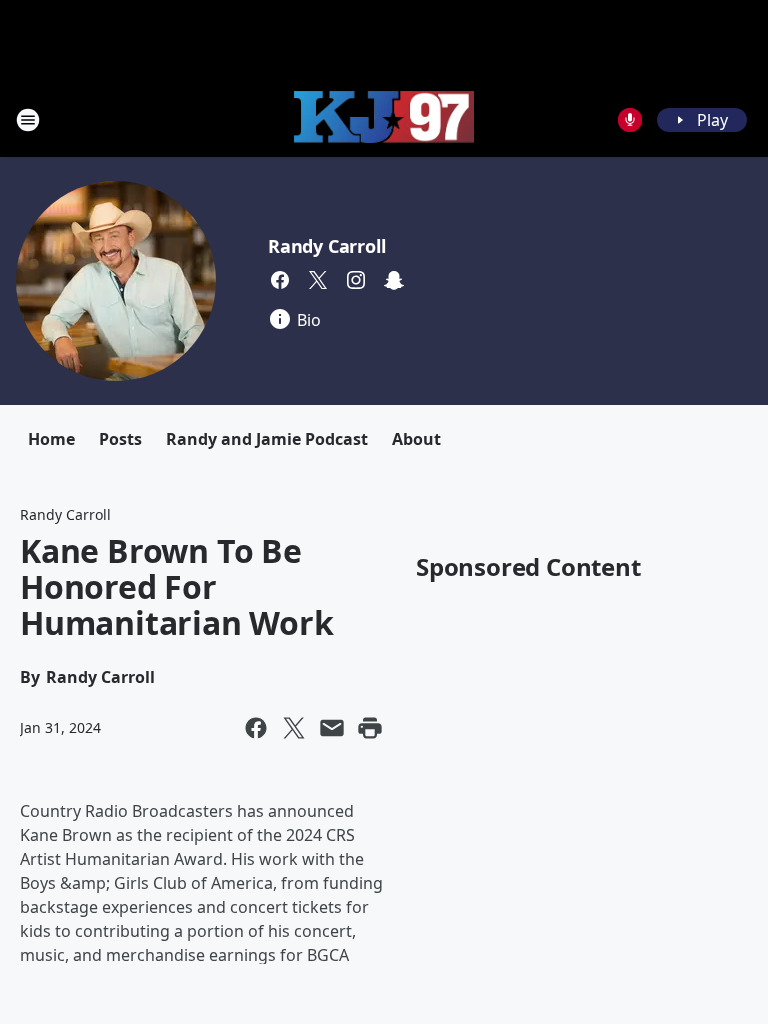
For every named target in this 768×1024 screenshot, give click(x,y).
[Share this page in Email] (332, 728)
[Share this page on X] (294, 728)
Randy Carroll (326, 246)
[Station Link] (384, 120)
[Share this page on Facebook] (256, 728)
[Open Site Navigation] (28, 120)
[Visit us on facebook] (280, 280)
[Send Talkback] (630, 120)
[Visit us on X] (318, 280)
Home (51, 439)
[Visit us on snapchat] (394, 280)
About (416, 439)
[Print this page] (370, 728)
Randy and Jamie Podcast (267, 439)
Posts (120, 439)
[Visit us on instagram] (356, 280)
